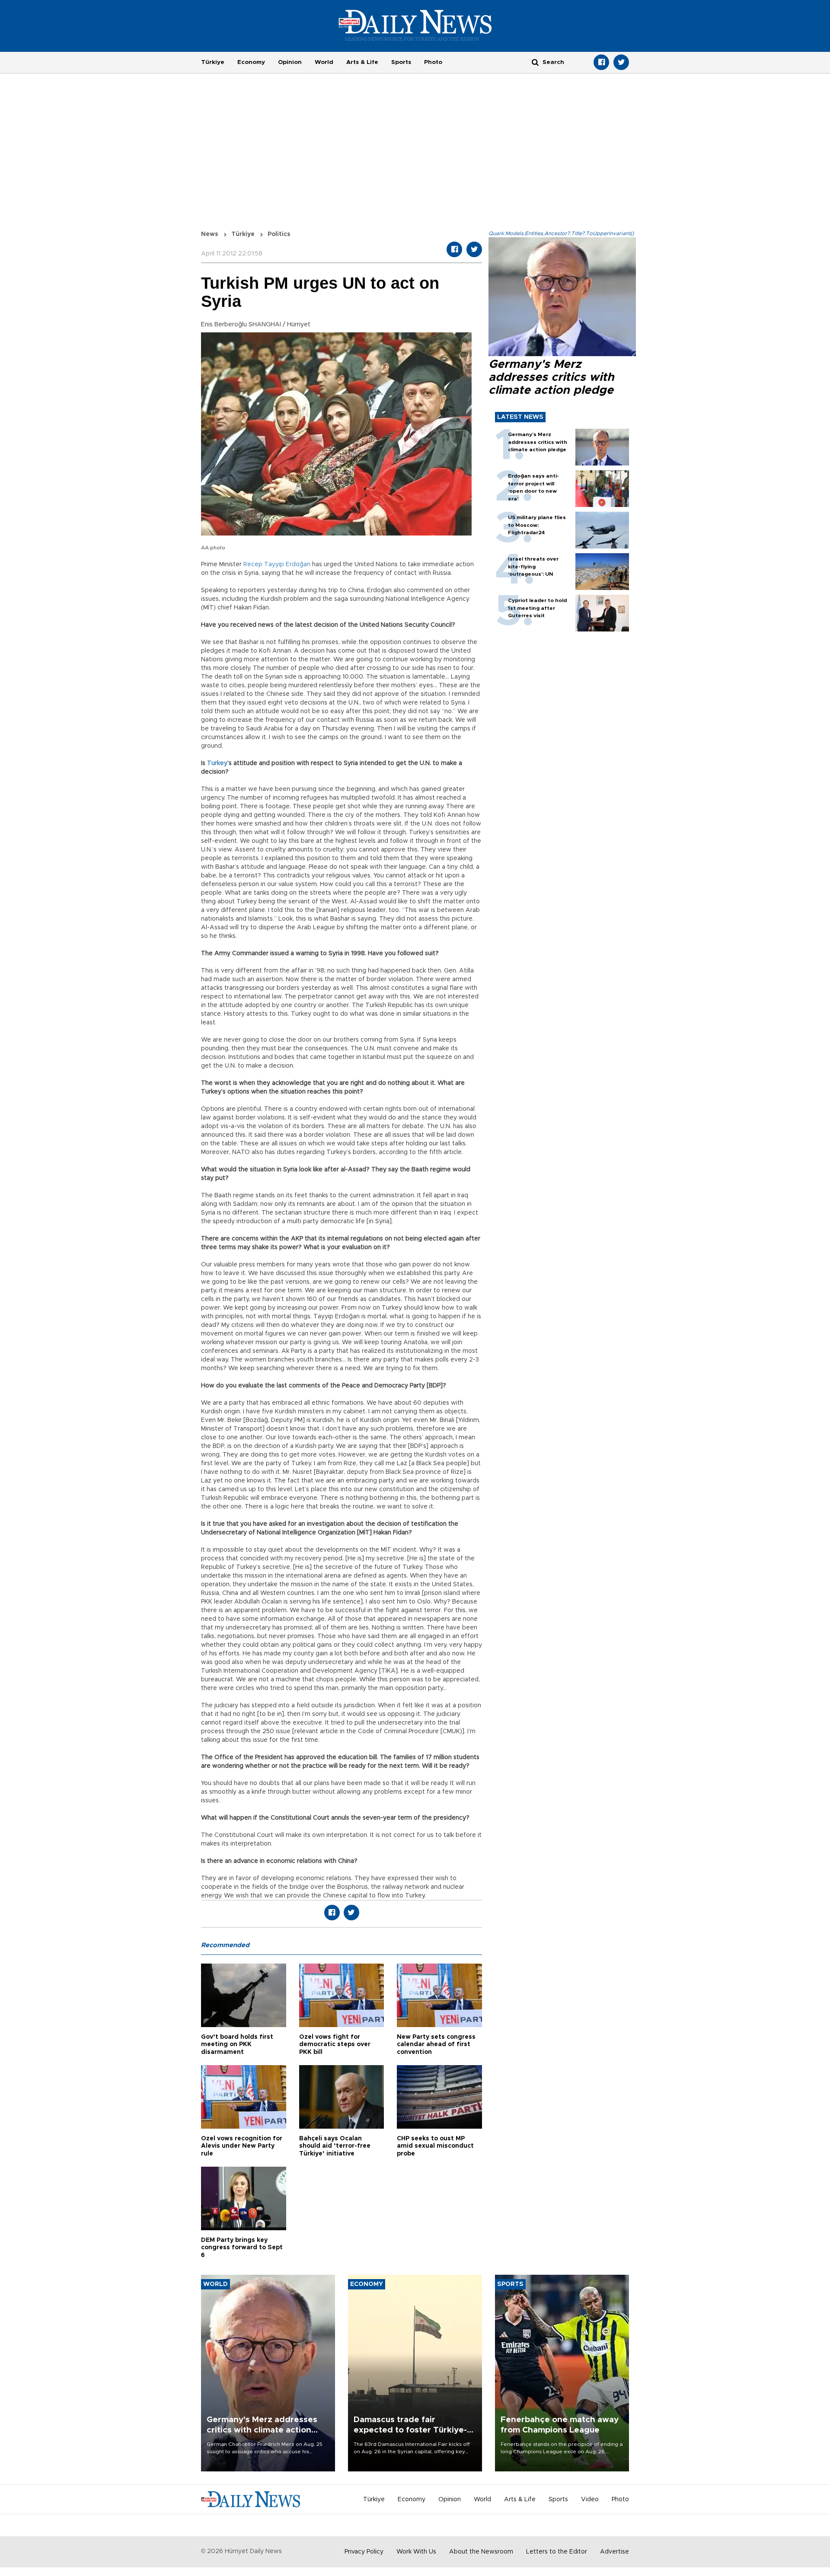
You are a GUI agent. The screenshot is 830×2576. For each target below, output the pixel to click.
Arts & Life (362, 62)
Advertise (615, 2552)
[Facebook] (601, 62)
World (324, 62)
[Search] (535, 62)
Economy (251, 62)
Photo (433, 62)
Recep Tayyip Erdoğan (277, 564)
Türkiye (213, 62)
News (210, 234)
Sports (401, 62)
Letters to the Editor (557, 2552)
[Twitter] (621, 62)
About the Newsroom (481, 2552)
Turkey (217, 763)
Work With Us (416, 2552)
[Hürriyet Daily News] (415, 25)
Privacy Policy (364, 2552)
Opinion (290, 62)
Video (590, 2499)
